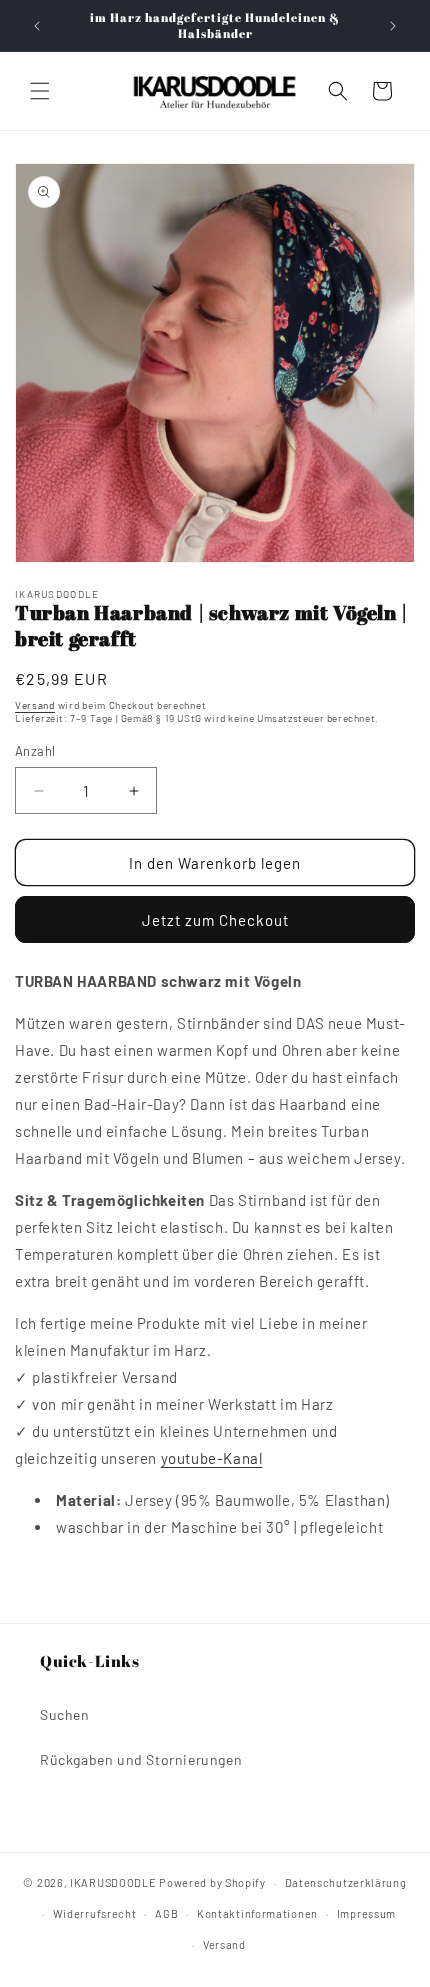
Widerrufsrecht (95, 1913)
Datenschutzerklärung (346, 1882)
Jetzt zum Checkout (215, 920)
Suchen (65, 1714)
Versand (35, 705)
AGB (166, 1913)
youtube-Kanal (212, 1458)
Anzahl (35, 751)
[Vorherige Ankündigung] (37, 26)
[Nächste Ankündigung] (393, 26)
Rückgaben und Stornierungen (141, 1759)
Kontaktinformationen (257, 1913)
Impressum (366, 1913)
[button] (40, 91)
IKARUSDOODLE (113, 1882)
